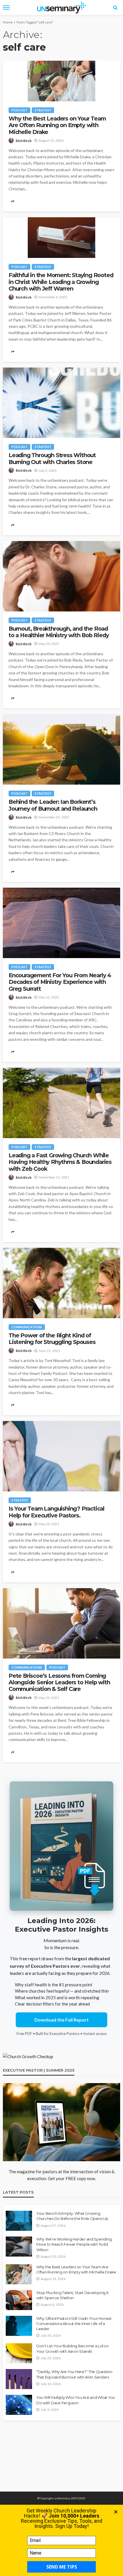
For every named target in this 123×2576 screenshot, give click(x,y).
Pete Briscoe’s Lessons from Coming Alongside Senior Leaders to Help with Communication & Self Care (59, 1683)
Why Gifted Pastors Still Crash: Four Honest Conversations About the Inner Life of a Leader (74, 2324)
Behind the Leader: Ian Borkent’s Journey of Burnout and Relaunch (53, 805)
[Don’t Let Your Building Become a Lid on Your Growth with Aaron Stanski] (19, 2353)
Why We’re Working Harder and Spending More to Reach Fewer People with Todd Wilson (74, 2244)
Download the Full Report (61, 2020)
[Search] (115, 7)
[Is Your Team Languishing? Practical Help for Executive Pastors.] (61, 1456)
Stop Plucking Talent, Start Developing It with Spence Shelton (72, 2295)
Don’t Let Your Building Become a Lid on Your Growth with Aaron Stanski (73, 2348)
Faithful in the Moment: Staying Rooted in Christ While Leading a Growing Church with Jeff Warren (61, 282)
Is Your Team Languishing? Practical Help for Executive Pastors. (56, 1512)
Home (8, 22)
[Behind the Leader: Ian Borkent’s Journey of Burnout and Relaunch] (61, 749)
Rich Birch (24, 141)
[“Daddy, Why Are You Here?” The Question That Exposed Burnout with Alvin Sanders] (19, 2379)
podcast (19, 110)
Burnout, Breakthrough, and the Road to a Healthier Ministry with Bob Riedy (59, 632)
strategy (43, 110)
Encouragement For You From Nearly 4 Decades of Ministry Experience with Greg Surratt (60, 982)
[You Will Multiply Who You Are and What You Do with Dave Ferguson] (19, 2405)
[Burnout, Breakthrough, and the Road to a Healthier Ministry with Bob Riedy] (61, 576)
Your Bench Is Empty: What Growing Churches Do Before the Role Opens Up (72, 2216)
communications (27, 1327)
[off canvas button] (6, 7)
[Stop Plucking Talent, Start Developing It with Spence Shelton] (19, 2300)
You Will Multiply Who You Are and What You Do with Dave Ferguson (76, 2400)
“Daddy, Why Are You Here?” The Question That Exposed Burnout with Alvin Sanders (74, 2374)
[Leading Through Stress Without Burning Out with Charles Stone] (61, 403)
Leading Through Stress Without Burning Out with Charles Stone (52, 459)
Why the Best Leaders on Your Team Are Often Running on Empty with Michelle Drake (57, 125)
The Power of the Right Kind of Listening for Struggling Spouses (52, 1339)
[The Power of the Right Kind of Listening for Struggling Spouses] (61, 1283)
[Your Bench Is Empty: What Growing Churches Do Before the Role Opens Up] (19, 2221)
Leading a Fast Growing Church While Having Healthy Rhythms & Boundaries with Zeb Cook (60, 1162)
